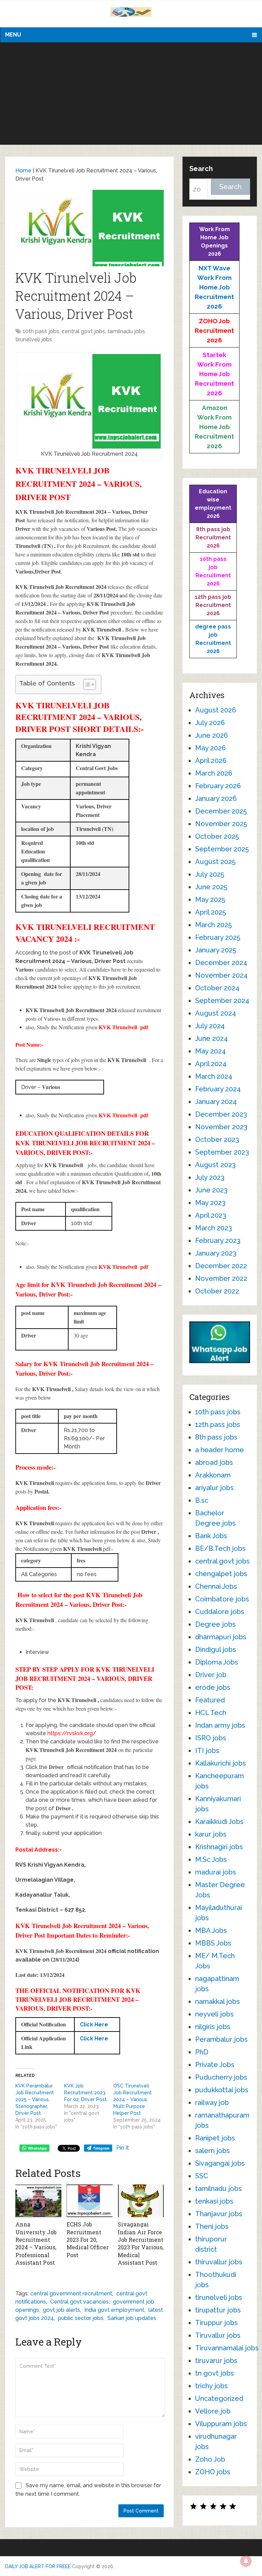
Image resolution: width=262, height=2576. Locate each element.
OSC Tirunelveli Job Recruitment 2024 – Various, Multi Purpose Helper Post (133, 2099)
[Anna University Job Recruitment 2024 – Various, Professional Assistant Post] (38, 2201)
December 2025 (221, 811)
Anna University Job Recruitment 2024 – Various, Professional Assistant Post (36, 2243)
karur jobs (211, 1834)
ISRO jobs (211, 1738)
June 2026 (212, 735)
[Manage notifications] (246, 2561)
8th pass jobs (216, 1437)
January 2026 (216, 798)
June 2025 (211, 887)
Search (201, 169)
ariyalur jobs (214, 1488)
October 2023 (217, 1140)
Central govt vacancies (79, 2302)
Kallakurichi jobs (221, 1763)
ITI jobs (207, 1751)
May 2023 (210, 1203)
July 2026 (210, 723)
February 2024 (218, 1089)
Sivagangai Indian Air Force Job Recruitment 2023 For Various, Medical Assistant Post (141, 2243)
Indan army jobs (220, 1725)
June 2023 (211, 1190)
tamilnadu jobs (126, 331)
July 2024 (210, 1026)
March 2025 (213, 925)
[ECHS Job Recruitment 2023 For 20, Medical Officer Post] (90, 2201)
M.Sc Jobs (211, 1859)
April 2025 (210, 912)
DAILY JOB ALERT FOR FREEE (38, 2566)
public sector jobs (81, 2318)
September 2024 (222, 1001)
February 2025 (218, 937)
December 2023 (221, 1114)
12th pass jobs (218, 1425)
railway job (212, 2103)
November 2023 (221, 1127)
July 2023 (210, 1177)
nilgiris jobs (213, 2027)
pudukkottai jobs (222, 2090)
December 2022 (221, 1266)
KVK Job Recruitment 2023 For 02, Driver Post (85, 2093)
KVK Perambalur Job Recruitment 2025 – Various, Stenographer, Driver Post (35, 2099)
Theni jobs (212, 2226)
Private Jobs (215, 2065)
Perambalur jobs (221, 2039)
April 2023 (211, 1215)
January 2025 (216, 950)
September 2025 (222, 849)
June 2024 (212, 1038)
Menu (13, 35)
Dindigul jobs (216, 1650)
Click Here (94, 2025)
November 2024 (221, 975)
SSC (202, 2176)
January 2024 (216, 1102)
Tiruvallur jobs (218, 2335)
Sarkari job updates (132, 2318)
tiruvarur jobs (216, 2361)
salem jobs (213, 2151)
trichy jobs (212, 2386)
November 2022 (221, 1278)
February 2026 (218, 786)
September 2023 (222, 1152)
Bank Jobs (211, 1536)
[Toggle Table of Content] (86, 684)
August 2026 (216, 710)
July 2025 (210, 874)
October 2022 (217, 1291)
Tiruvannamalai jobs (227, 2348)
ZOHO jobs (213, 2472)
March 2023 (214, 1228)
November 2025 (221, 824)
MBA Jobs (211, 1930)
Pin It (123, 2148)
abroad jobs (214, 1462)
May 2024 (210, 1051)
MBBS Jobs (213, 1943)
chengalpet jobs (221, 1574)
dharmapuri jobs (221, 1637)
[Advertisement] (131, 94)
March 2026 (214, 773)
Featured (210, 1700)
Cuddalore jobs (220, 1612)
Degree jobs (215, 1624)
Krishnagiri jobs (219, 1847)
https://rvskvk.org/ (72, 1733)
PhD (202, 2052)
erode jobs (213, 1687)
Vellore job (213, 2411)
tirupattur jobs (218, 2310)
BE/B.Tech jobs (220, 1548)
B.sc (202, 1500)
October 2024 (217, 988)
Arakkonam (213, 1475)
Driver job (211, 1675)
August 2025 (215, 862)
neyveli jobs (214, 2014)
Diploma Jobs (217, 1662)
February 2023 (218, 1241)
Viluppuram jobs (221, 2424)
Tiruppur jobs (216, 2323)
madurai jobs (216, 1872)
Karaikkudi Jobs (219, 1822)
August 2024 (216, 1013)
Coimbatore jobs (222, 1599)
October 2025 (217, 836)
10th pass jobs (41, 331)
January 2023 (216, 1253)
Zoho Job (210, 2459)
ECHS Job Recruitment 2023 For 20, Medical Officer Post (88, 2240)
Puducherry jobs (221, 2077)
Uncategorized (219, 2398)
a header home (220, 1450)
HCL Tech (211, 1713)
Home (23, 171)
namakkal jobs (217, 2001)
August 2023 (215, 1165)
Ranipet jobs (215, 2138)
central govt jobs (83, 331)
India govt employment (114, 2310)
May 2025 (210, 900)
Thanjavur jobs (219, 2214)
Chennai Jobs (216, 1586)
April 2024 (211, 1064)
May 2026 (210, 748)
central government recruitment (71, 2294)
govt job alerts (62, 2310)
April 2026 (211, 761)
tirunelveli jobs (34, 339)
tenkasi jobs (214, 2201)
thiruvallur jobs (219, 2262)
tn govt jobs (215, 2373)
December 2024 (221, 963)
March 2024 (214, 1076)
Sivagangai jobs (220, 2163)
